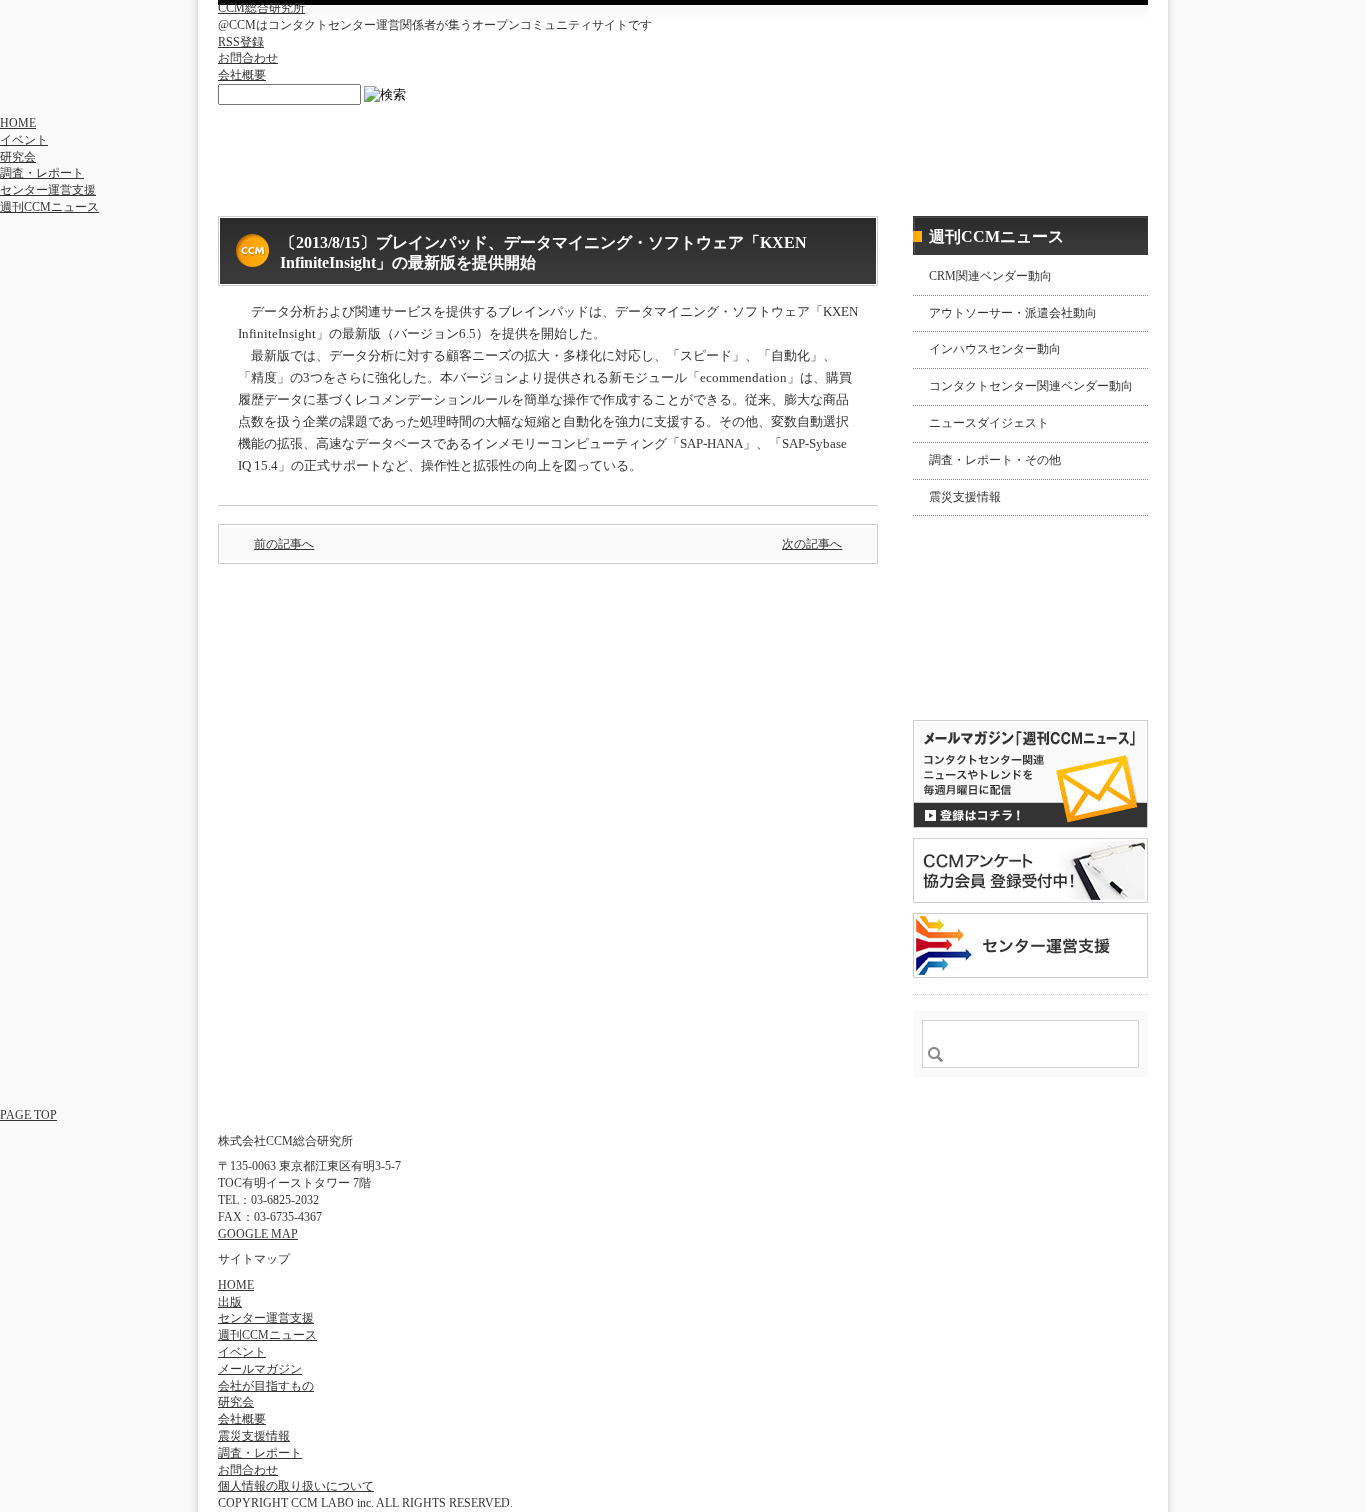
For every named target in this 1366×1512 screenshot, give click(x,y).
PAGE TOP (28, 1115)
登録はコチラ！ (1030, 774)
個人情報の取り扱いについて (296, 1486)
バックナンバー (977, 684)
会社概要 (242, 75)
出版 (230, 1302)
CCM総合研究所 (261, 8)
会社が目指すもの (266, 1386)
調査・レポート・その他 (995, 460)
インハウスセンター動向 (995, 349)
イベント (24, 140)
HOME (18, 123)
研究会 (18, 157)
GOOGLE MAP (258, 1234)
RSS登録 (241, 42)
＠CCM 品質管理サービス (1030, 945)
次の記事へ (812, 544)
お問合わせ (248, 58)
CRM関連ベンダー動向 (990, 276)
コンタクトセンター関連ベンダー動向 (1031, 386)
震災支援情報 (965, 497)
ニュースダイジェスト (989, 423)
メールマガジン (260, 1369)
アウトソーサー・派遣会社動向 (1013, 313)
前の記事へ (284, 544)
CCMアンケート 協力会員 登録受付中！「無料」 (1030, 870)
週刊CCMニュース (49, 207)
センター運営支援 (48, 190)
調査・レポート (42, 173)
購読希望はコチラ (977, 667)
